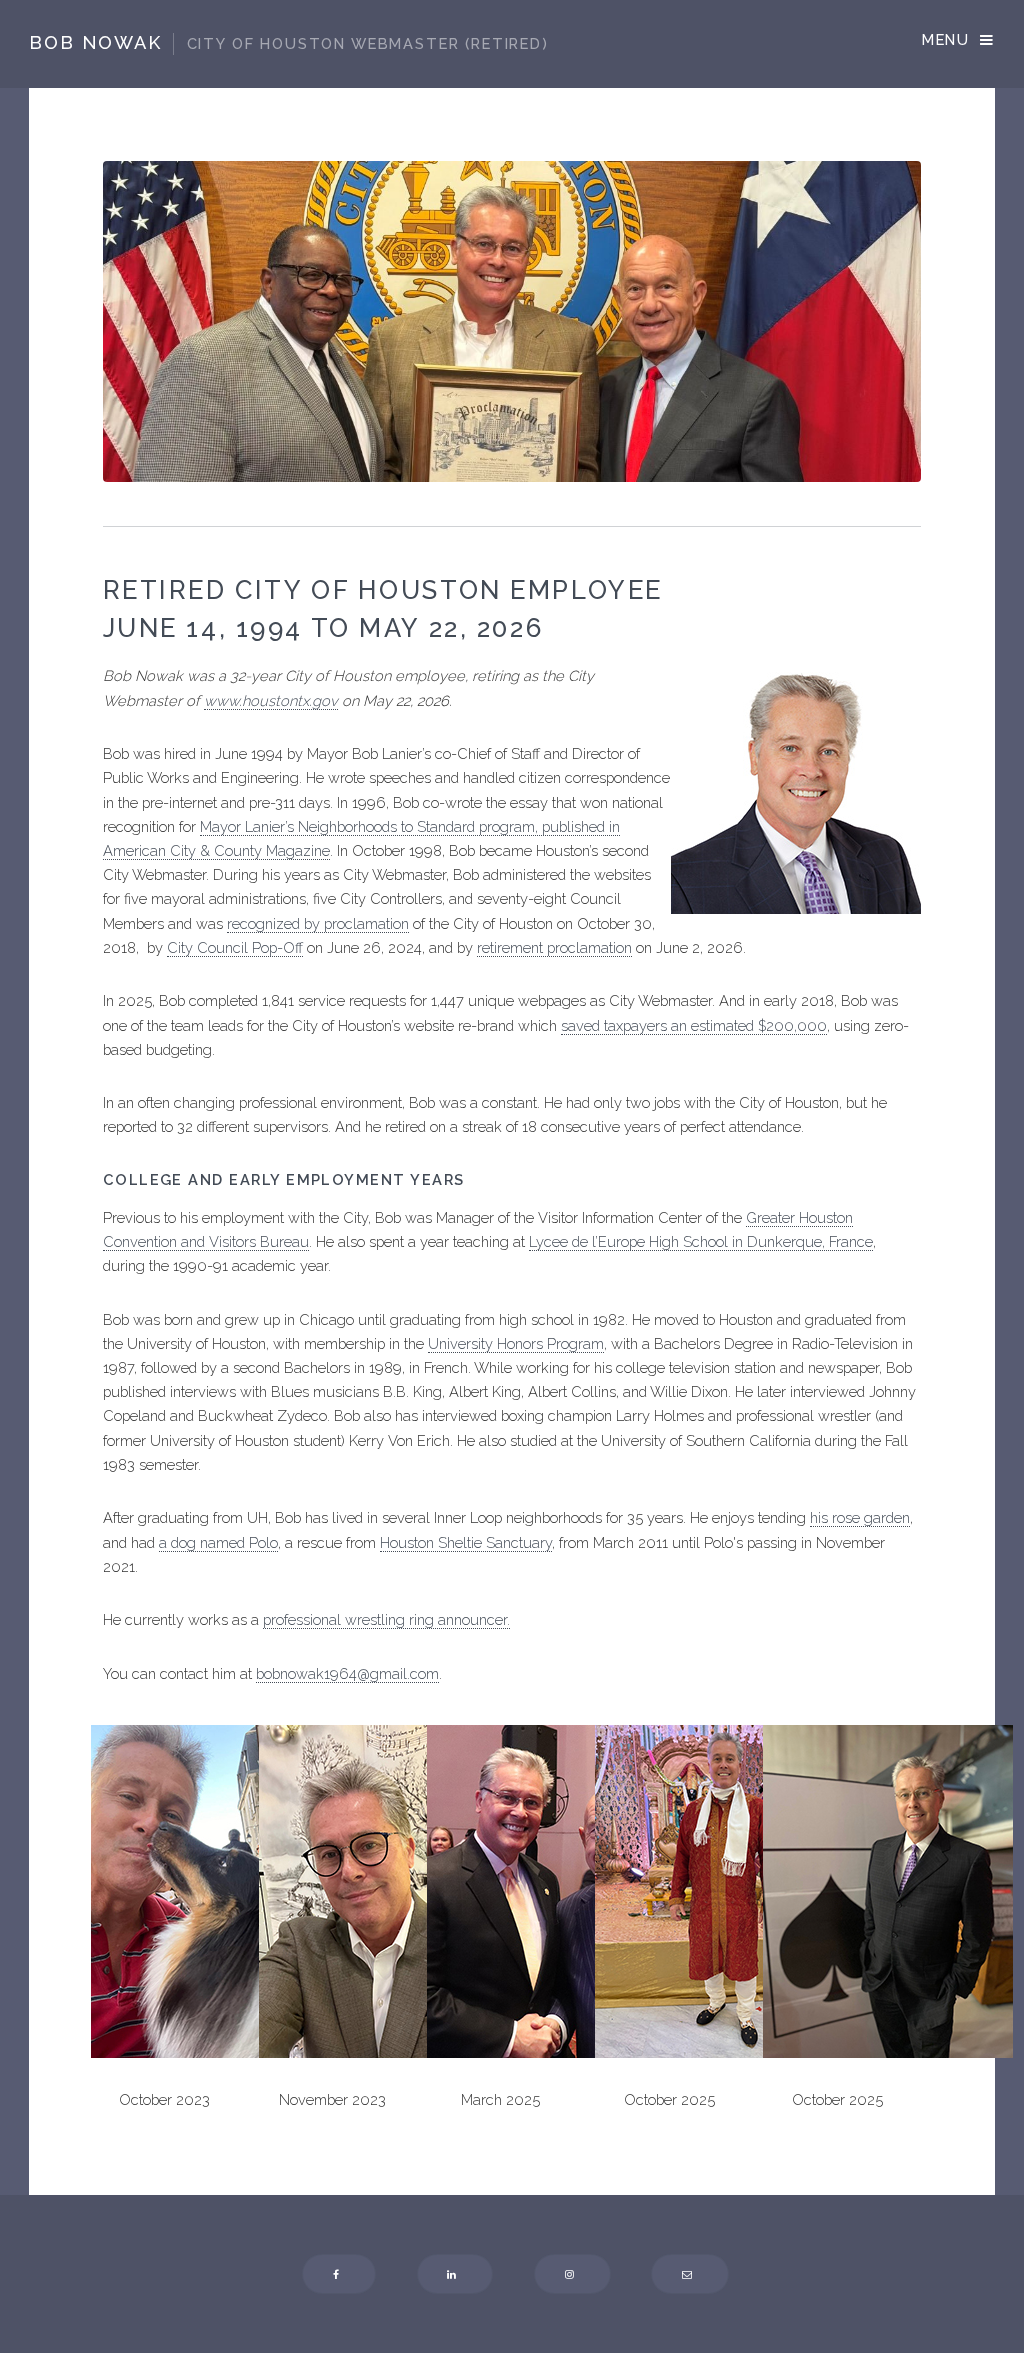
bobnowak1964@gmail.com (347, 1673)
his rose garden (860, 1517)
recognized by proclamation (318, 923)
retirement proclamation (554, 947)
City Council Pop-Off (235, 947)
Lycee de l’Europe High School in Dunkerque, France (701, 1241)
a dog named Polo (218, 1542)
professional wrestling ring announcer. (386, 1619)
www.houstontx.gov (271, 700)
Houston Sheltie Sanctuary (466, 1542)
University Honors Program (516, 1343)
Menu (945, 39)
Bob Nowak (288, 42)
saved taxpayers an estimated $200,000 (694, 1025)
